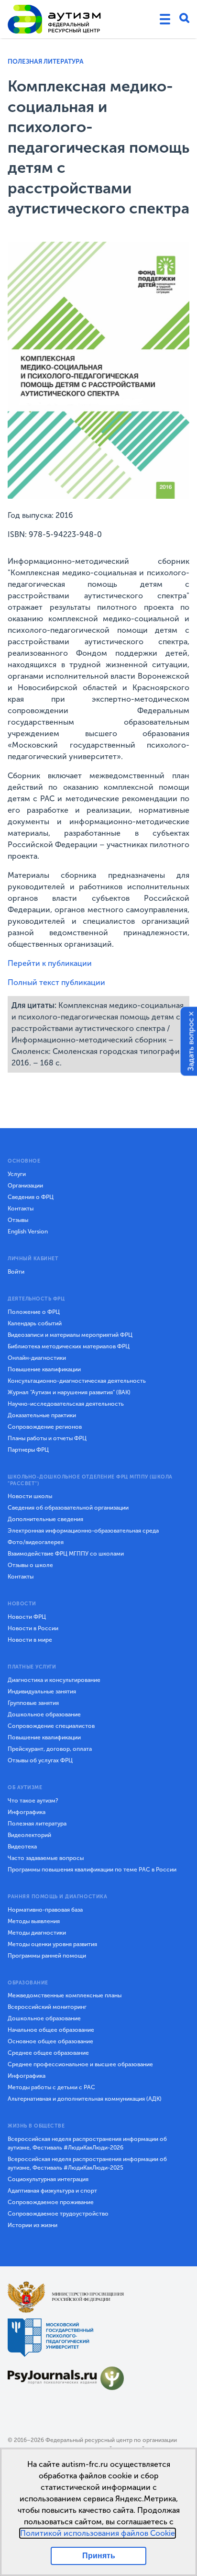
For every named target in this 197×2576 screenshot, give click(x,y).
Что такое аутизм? (33, 1801)
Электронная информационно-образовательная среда (83, 1531)
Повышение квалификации (44, 1369)
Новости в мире (30, 1640)
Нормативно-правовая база (45, 1910)
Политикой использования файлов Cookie (98, 2533)
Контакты (21, 1209)
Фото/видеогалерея (36, 1542)
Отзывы (18, 1220)
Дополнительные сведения (45, 1519)
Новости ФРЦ (27, 1617)
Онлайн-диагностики (37, 1358)
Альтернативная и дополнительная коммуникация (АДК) (85, 2099)
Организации (25, 1186)
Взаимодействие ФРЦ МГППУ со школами (66, 1554)
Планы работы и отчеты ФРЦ (47, 1438)
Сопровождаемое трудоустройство (58, 2214)
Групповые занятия (33, 1703)
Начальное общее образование (51, 2030)
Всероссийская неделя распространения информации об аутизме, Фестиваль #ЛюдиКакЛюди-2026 (87, 2143)
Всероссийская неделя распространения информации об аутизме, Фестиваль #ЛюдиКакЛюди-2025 (87, 2163)
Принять (99, 2556)
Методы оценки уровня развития (52, 1944)
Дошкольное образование (44, 1714)
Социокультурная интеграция (48, 2179)
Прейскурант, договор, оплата (50, 1749)
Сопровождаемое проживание (51, 2202)
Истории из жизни (33, 2225)
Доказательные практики (42, 1415)
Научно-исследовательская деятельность (66, 1404)
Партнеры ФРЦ (28, 1450)
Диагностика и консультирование (54, 1680)
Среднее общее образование (48, 2053)
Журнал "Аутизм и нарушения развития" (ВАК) (69, 1392)
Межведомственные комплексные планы (65, 1995)
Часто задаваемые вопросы (46, 1858)
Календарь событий (35, 1323)
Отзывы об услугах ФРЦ (40, 1760)
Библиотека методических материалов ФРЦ (69, 1346)
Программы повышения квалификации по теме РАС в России (92, 1870)
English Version (28, 1232)
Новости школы (30, 1496)
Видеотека (22, 1847)
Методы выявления (34, 1921)
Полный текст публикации (56, 982)
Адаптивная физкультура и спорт (52, 2191)
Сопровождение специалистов (51, 1726)
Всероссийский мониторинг (47, 2007)
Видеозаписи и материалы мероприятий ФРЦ (70, 1335)
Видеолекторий (29, 1835)
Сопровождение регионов (45, 1427)
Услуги (17, 1174)
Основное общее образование (50, 2041)
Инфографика (27, 1812)
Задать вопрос (191, 1044)
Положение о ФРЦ (34, 1312)
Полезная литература (46, 62)
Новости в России (33, 1628)
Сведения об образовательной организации (68, 1508)
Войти (16, 1272)
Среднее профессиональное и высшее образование (80, 2064)
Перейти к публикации (50, 963)
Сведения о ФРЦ (31, 1197)
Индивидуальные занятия (42, 1691)
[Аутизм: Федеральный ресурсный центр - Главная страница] (55, 19)
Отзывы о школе (30, 1565)
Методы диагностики (37, 1933)
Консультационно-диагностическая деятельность (77, 1381)
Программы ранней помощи (47, 1956)
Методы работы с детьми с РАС (51, 2087)
